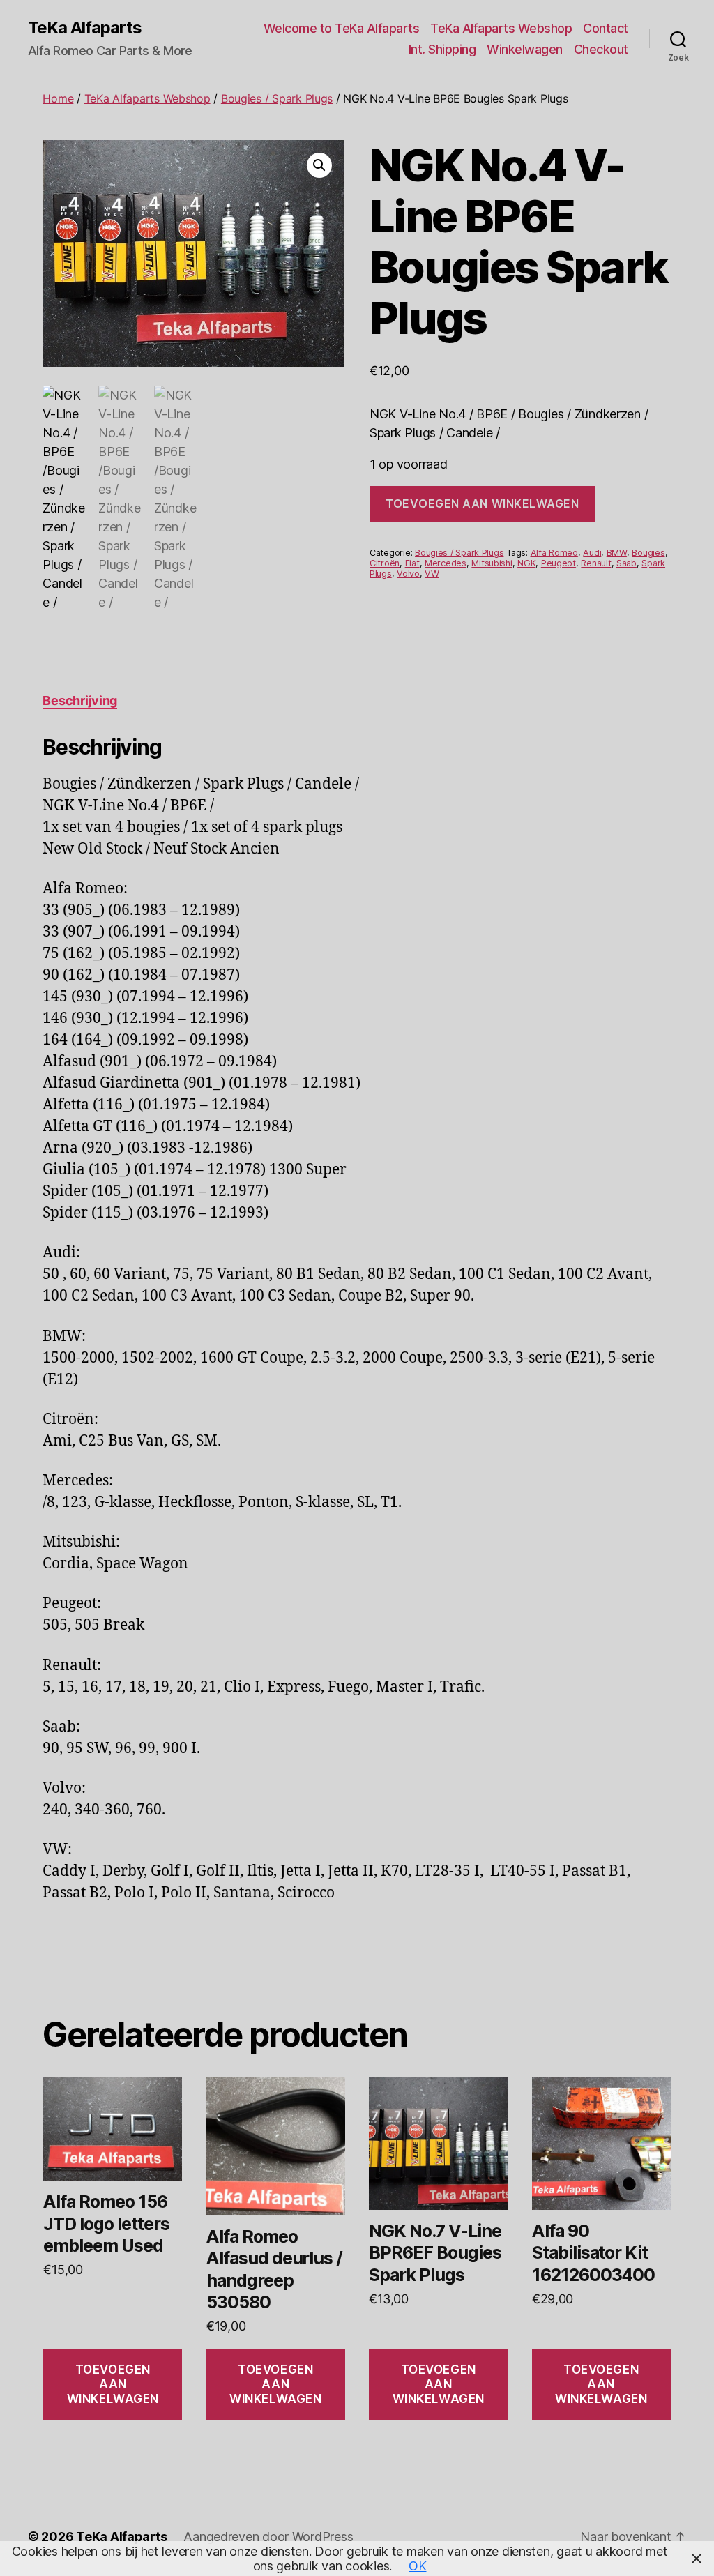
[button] (319, 165)
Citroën (385, 563)
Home (58, 98)
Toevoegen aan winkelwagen (482, 503)
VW (432, 574)
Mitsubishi (492, 563)
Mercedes (446, 563)
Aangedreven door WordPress (268, 2537)
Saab (626, 563)
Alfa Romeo (554, 553)
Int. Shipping (442, 49)
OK (417, 2566)
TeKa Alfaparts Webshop (501, 28)
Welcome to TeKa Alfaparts (342, 28)
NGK (526, 563)
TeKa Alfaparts (85, 28)
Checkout (601, 49)
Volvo (408, 574)
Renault (596, 563)
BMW (617, 553)
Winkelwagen (525, 49)
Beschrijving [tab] (80, 700)
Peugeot (559, 563)
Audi (592, 553)
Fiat (412, 563)
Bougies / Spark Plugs (277, 98)
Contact (606, 28)
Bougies (648, 553)
